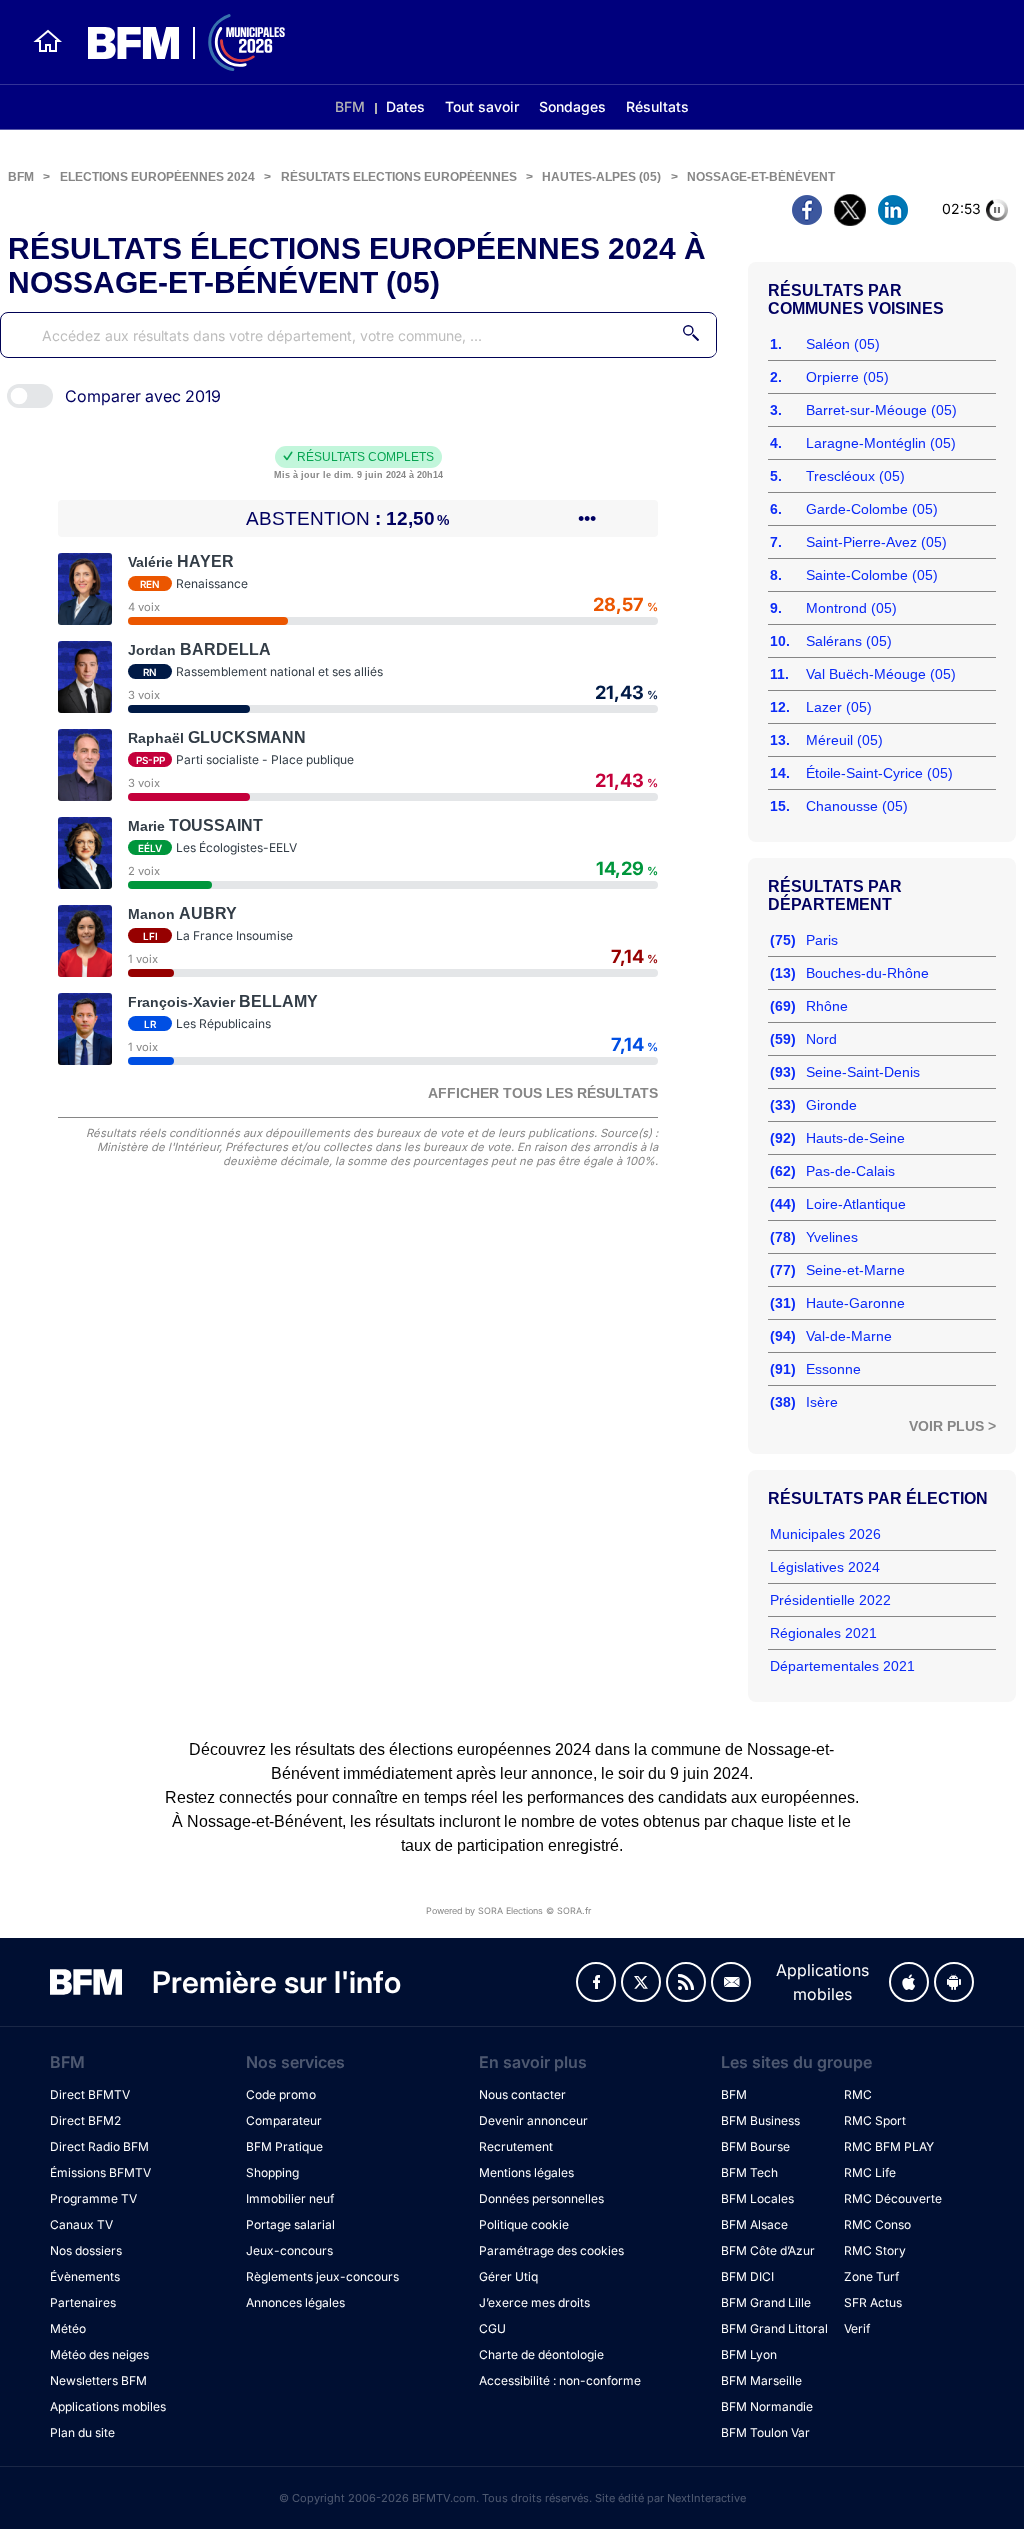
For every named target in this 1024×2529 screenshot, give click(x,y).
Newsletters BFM (98, 2380)
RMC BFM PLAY (889, 2146)
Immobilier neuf (290, 2198)
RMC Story (875, 2250)
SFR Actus (873, 2302)
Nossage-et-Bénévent (761, 177)
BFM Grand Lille (766, 2302)
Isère (822, 1402)
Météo (68, 2328)
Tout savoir (482, 106)
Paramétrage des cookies (551, 2250)
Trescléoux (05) (855, 476)
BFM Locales (757, 2198)
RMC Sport (875, 2120)
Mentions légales (526, 2172)
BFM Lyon (749, 2354)
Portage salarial (290, 2224)
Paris (822, 940)
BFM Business (760, 2120)
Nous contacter (522, 2094)
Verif (857, 2328)
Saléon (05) (843, 344)
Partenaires (83, 2302)
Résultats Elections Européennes (399, 177)
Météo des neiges (99, 2354)
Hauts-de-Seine (855, 1138)
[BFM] (48, 42)
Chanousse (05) (857, 806)
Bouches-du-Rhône (867, 973)
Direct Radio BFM (99, 2146)
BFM (350, 106)
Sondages (572, 106)
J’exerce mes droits (534, 2302)
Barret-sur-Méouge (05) (881, 410)
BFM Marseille (761, 2380)
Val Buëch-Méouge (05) (881, 674)
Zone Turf (871, 2276)
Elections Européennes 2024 (157, 177)
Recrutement (516, 2146)
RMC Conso (877, 2224)
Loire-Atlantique (856, 1204)
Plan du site (82, 2432)
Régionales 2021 (823, 1633)
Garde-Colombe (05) (872, 509)
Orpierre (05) (847, 377)
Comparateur (284, 2120)
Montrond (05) (851, 608)
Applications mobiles (108, 2406)
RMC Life (870, 2172)
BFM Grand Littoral (774, 2328)
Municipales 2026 (825, 1534)
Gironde (831, 1105)
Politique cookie (524, 2224)
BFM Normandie (767, 2406)
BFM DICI (747, 2276)
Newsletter (731, 1982)
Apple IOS (909, 1982)
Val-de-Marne (849, 1336)
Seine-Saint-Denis (863, 1072)
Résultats (657, 106)
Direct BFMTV (90, 2094)
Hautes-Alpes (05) (601, 177)
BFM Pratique (284, 2146)
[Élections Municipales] (174, 42)
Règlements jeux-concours (322, 2276)
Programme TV (93, 2198)
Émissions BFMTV (100, 2172)
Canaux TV (81, 2224)
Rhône (827, 1006)
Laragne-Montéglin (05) (881, 443)
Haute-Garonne (855, 1303)
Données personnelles (541, 2198)
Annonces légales (295, 2302)
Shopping (272, 2172)
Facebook (596, 1982)
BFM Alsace (754, 2224)
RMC (858, 2094)
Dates (405, 106)
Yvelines (832, 1237)
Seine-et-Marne (855, 1270)
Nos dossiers (86, 2250)
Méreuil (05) (844, 740)
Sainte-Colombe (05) (872, 575)
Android (954, 1982)
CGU (492, 2328)
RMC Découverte (893, 2198)
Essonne (833, 1369)
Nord (821, 1039)
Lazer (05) (839, 707)
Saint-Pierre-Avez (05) (876, 542)
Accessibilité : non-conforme (560, 2380)
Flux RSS (686, 1982)
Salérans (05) (849, 641)
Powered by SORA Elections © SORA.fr (508, 1910)
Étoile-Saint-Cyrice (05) (879, 773)
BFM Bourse (755, 2146)
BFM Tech (749, 2172)
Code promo (281, 2094)
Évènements (85, 2276)
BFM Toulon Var (765, 2432)
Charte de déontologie (541, 2354)
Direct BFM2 (85, 2120)
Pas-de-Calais (850, 1171)
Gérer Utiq (508, 2276)
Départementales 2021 (842, 1666)
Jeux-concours (289, 2250)
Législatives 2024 (825, 1567)
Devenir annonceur (533, 2120)
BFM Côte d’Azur (768, 2250)
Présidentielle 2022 (830, 1600)
